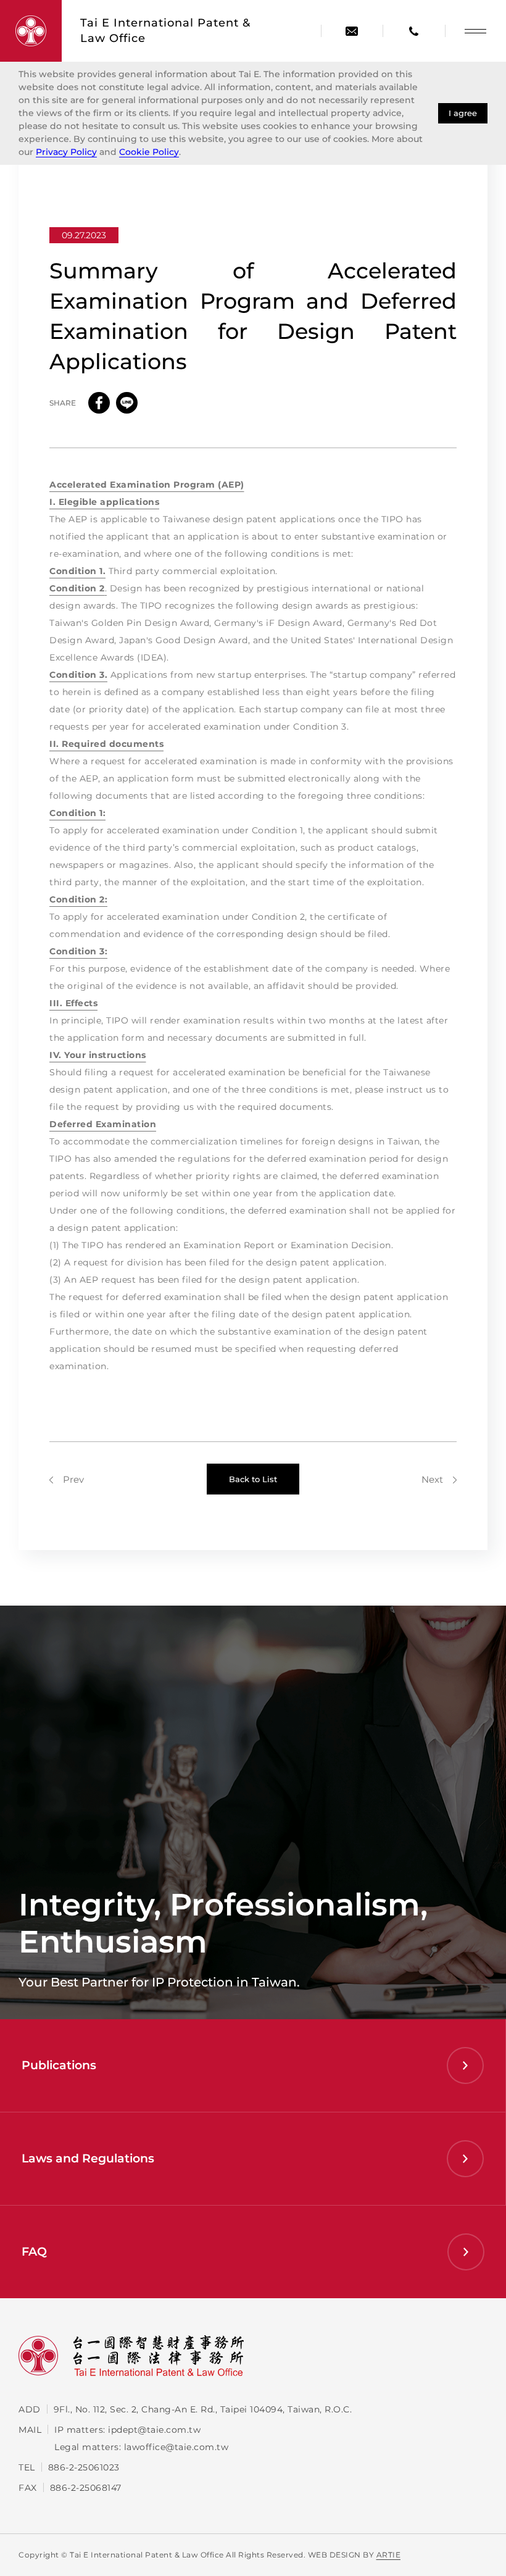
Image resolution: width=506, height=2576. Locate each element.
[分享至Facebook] (99, 403)
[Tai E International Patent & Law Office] (31, 31)
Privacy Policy (66, 152)
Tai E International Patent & (165, 31)
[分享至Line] (127, 403)
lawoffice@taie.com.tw (176, 2447)
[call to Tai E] (413, 31)
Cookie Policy (149, 152)
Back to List (253, 1479)
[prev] (67, 1479)
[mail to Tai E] (352, 31)
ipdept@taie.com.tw (154, 2430)
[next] (439, 1479)
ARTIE (389, 2555)
